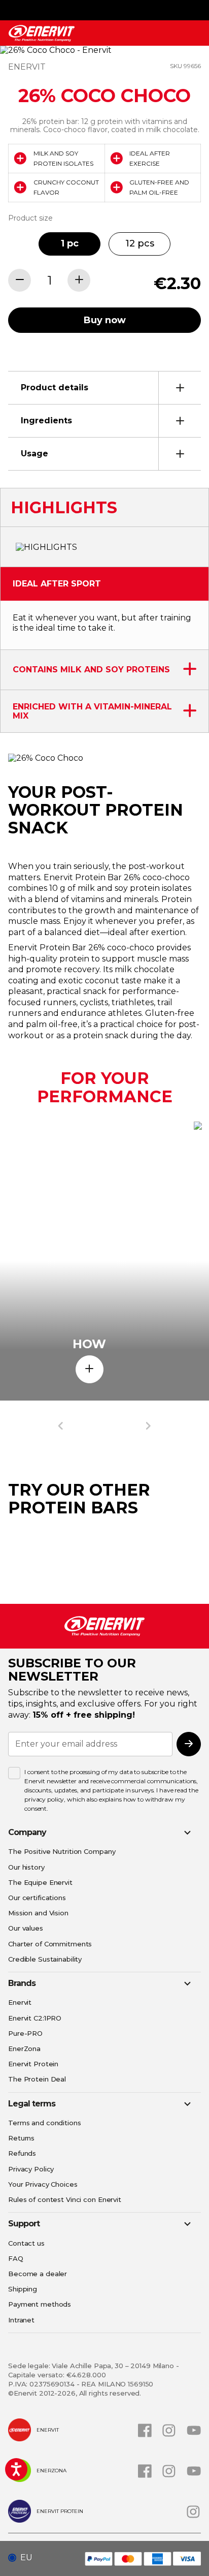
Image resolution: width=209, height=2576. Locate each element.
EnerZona (24, 2049)
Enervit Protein (33, 2064)
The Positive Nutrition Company (62, 1851)
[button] (24, 2558)
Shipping (23, 2289)
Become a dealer (38, 2274)
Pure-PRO (25, 2033)
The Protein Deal (37, 2079)
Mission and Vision (38, 1913)
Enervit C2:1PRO (35, 2018)
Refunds (22, 2153)
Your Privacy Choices (43, 2184)
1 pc (70, 243)
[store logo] (42, 33)
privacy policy (44, 1799)
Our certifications (37, 1898)
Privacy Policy (31, 2169)
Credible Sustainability (45, 1959)
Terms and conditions (45, 2123)
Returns (21, 2138)
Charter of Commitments (50, 1944)
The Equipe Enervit (40, 1882)
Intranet (21, 2320)
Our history (26, 1867)
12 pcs (140, 243)
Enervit (20, 2002)
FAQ (16, 2258)
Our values (26, 1928)
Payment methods (40, 2304)
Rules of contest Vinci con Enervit (65, 2199)
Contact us (26, 2243)
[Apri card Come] (90, 1369)
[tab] (104, 387)
